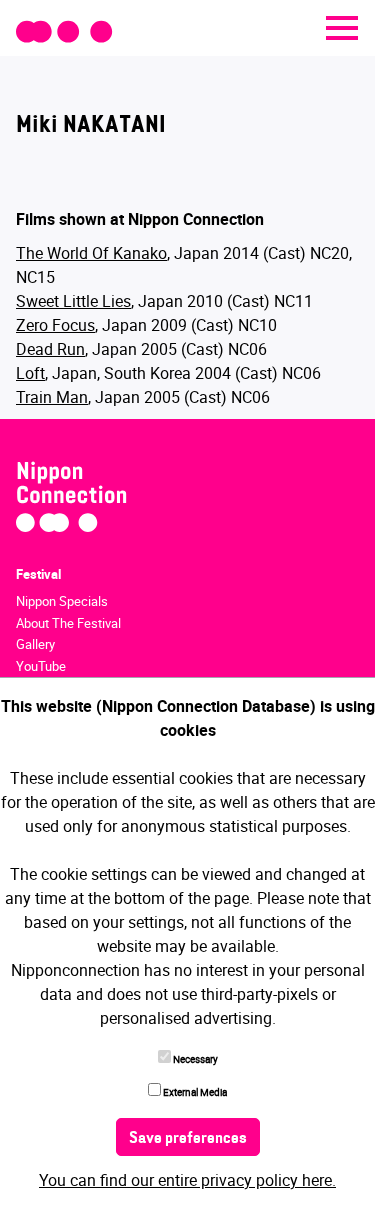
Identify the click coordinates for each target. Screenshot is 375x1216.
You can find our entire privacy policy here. (187, 1180)
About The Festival (68, 623)
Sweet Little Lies (73, 301)
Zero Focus (55, 325)
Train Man (52, 397)
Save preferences (188, 1139)
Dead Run (50, 349)
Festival (38, 574)
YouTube (41, 666)
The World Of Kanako (91, 253)
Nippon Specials (62, 601)
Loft (30, 373)
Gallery (35, 644)
